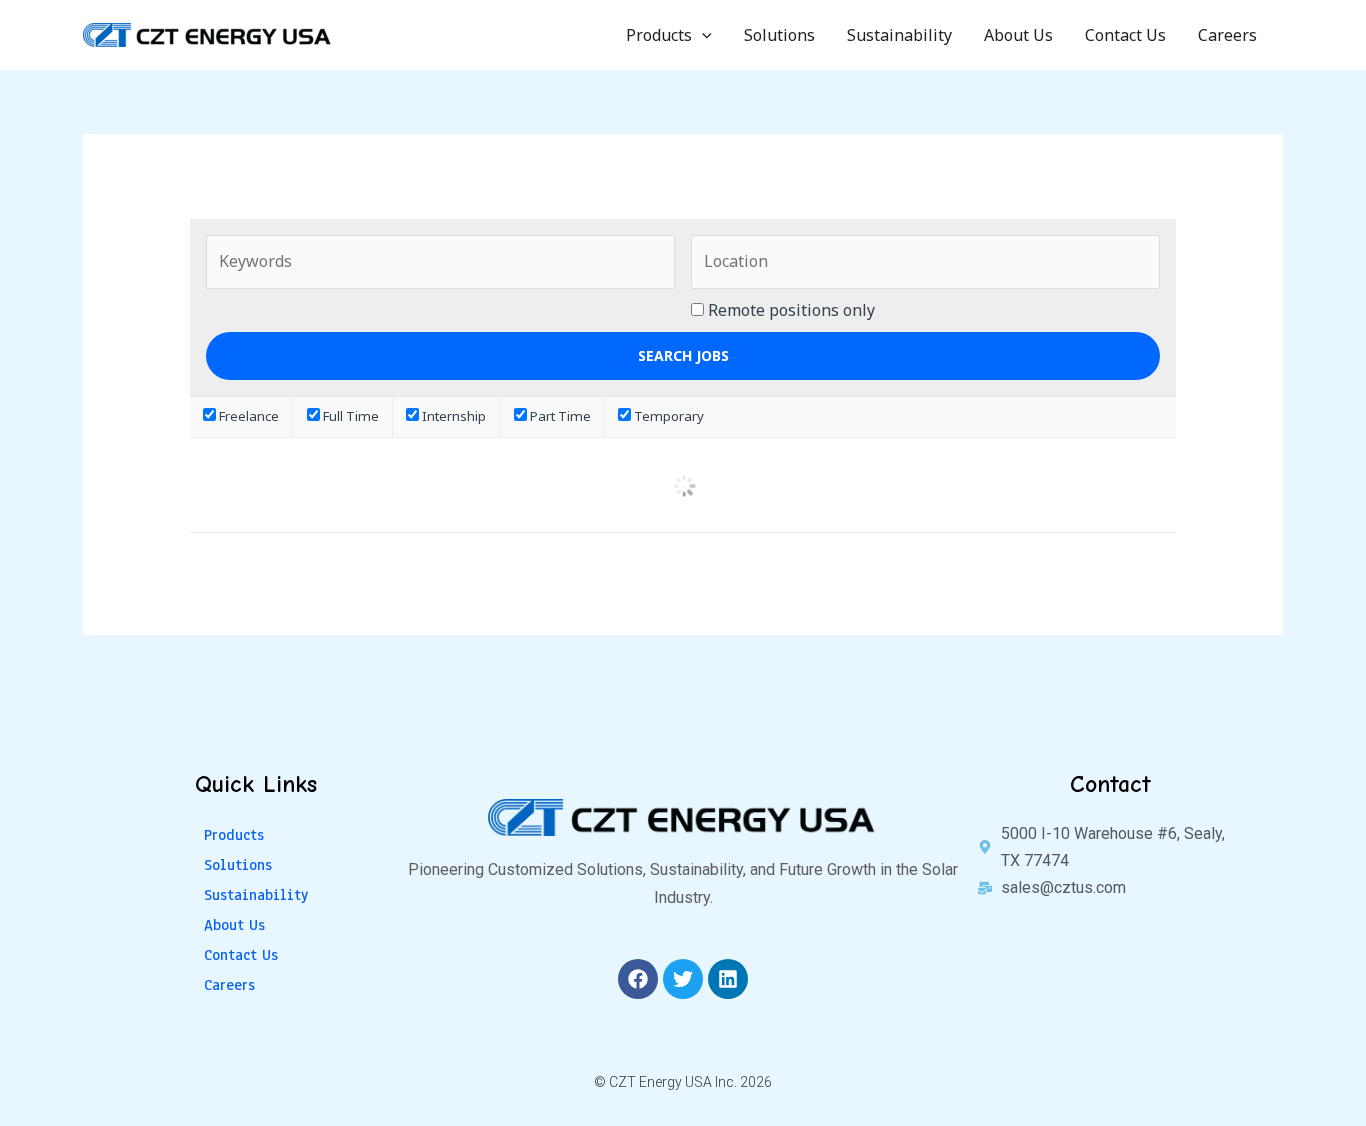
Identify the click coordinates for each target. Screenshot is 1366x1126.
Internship (452, 416)
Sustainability (899, 35)
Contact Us (1125, 35)
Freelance (247, 416)
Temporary (667, 416)
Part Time (559, 416)
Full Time (349, 416)
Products (659, 35)
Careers (1227, 35)
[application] (702, 35)
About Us (1018, 35)
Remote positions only (791, 310)
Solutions (779, 35)
